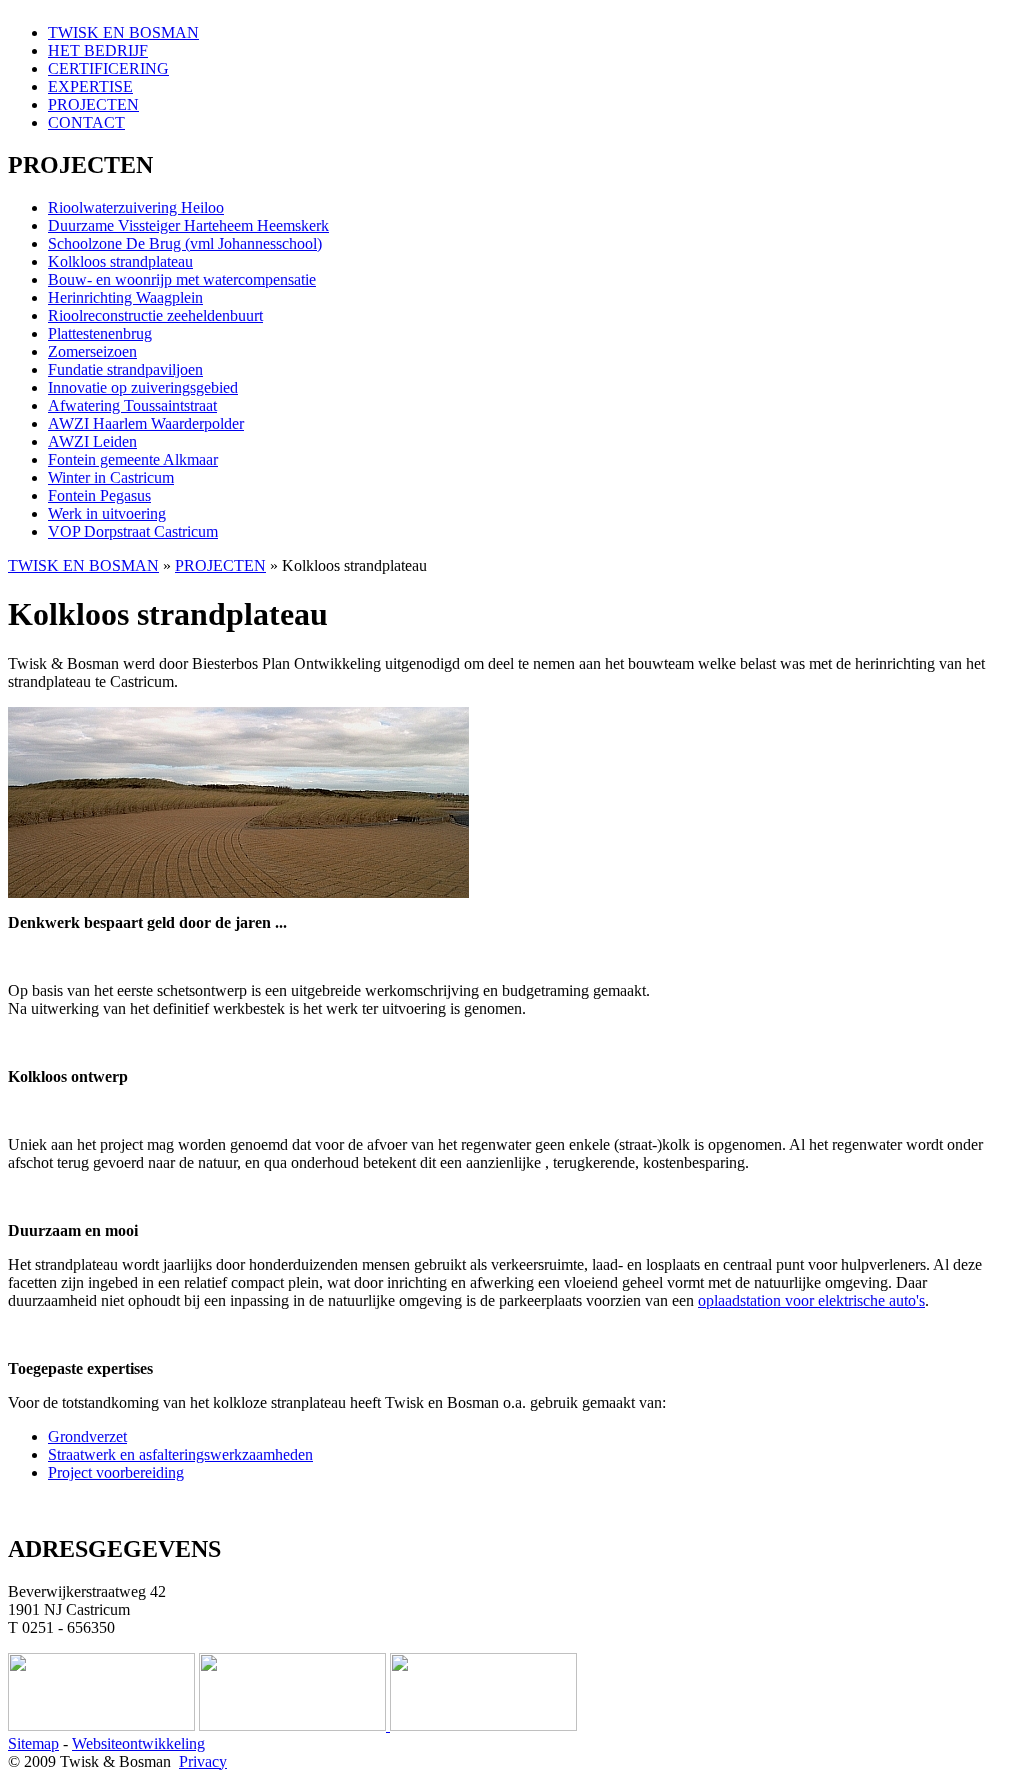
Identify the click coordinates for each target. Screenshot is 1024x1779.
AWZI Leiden (92, 441)
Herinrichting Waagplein (125, 297)
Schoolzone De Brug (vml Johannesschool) (185, 243)
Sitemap (33, 1743)
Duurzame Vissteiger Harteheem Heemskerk (188, 225)
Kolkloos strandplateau (120, 261)
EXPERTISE (90, 86)
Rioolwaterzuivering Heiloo (136, 207)
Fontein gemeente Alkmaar (133, 459)
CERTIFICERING (108, 68)
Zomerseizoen (92, 351)
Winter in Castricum (111, 477)
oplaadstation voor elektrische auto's (811, 1300)
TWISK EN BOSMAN (123, 32)
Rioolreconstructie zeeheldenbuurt (155, 315)
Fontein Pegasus (99, 495)
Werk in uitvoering (107, 513)
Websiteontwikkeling (138, 1743)
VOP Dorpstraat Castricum (133, 531)
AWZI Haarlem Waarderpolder (146, 423)
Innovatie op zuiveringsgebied (143, 387)
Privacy (203, 1761)
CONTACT (86, 122)
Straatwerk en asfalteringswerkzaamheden (180, 1454)
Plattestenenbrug (100, 333)
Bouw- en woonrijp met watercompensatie (182, 279)
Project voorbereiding (116, 1472)
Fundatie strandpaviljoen (125, 369)
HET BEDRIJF (98, 50)
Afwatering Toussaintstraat (132, 405)
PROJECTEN (93, 104)
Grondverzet (87, 1436)
